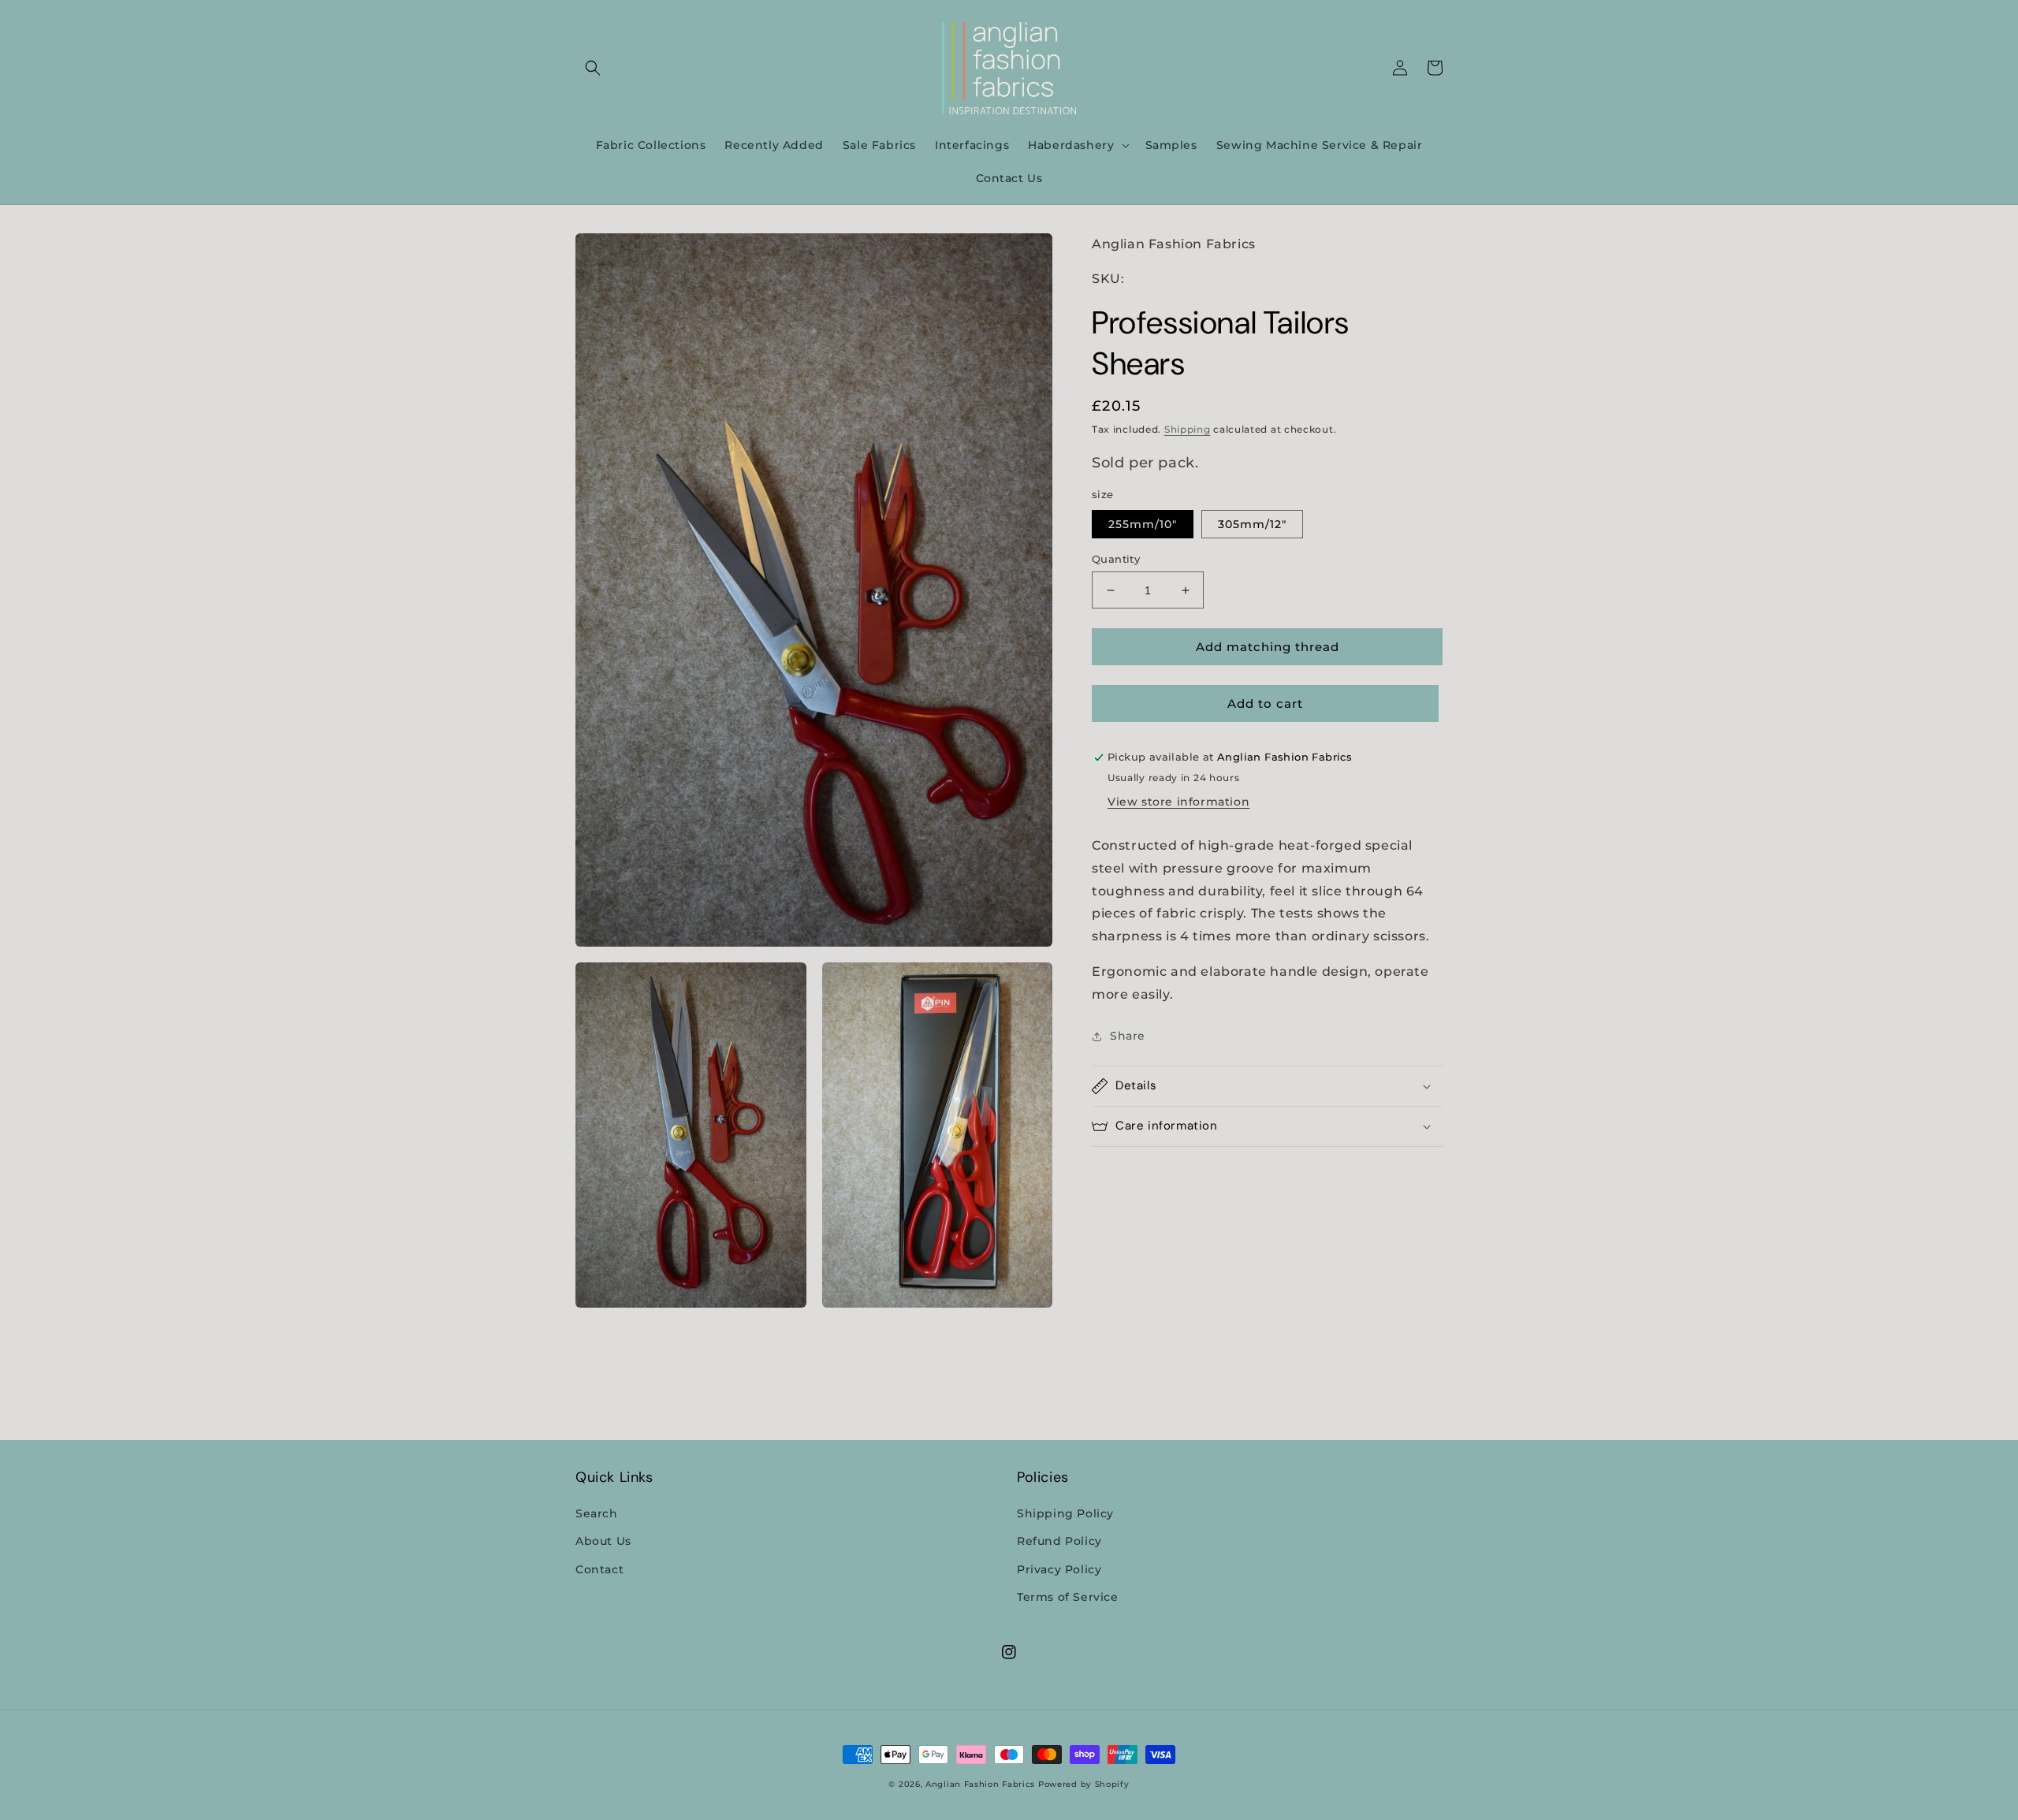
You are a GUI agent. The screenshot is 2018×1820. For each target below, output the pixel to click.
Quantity (1116, 559)
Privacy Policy (1059, 1569)
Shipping (1188, 430)
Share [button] (1128, 1036)
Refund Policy (1059, 1541)
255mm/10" (1143, 524)
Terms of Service (1068, 1597)
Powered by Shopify (1084, 1784)
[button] (593, 68)
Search (597, 1513)
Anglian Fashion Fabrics (980, 1784)
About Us (603, 1541)
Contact (599, 1569)
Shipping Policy (1065, 1513)
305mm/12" (1252, 524)
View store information (1178, 802)
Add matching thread (1268, 647)
